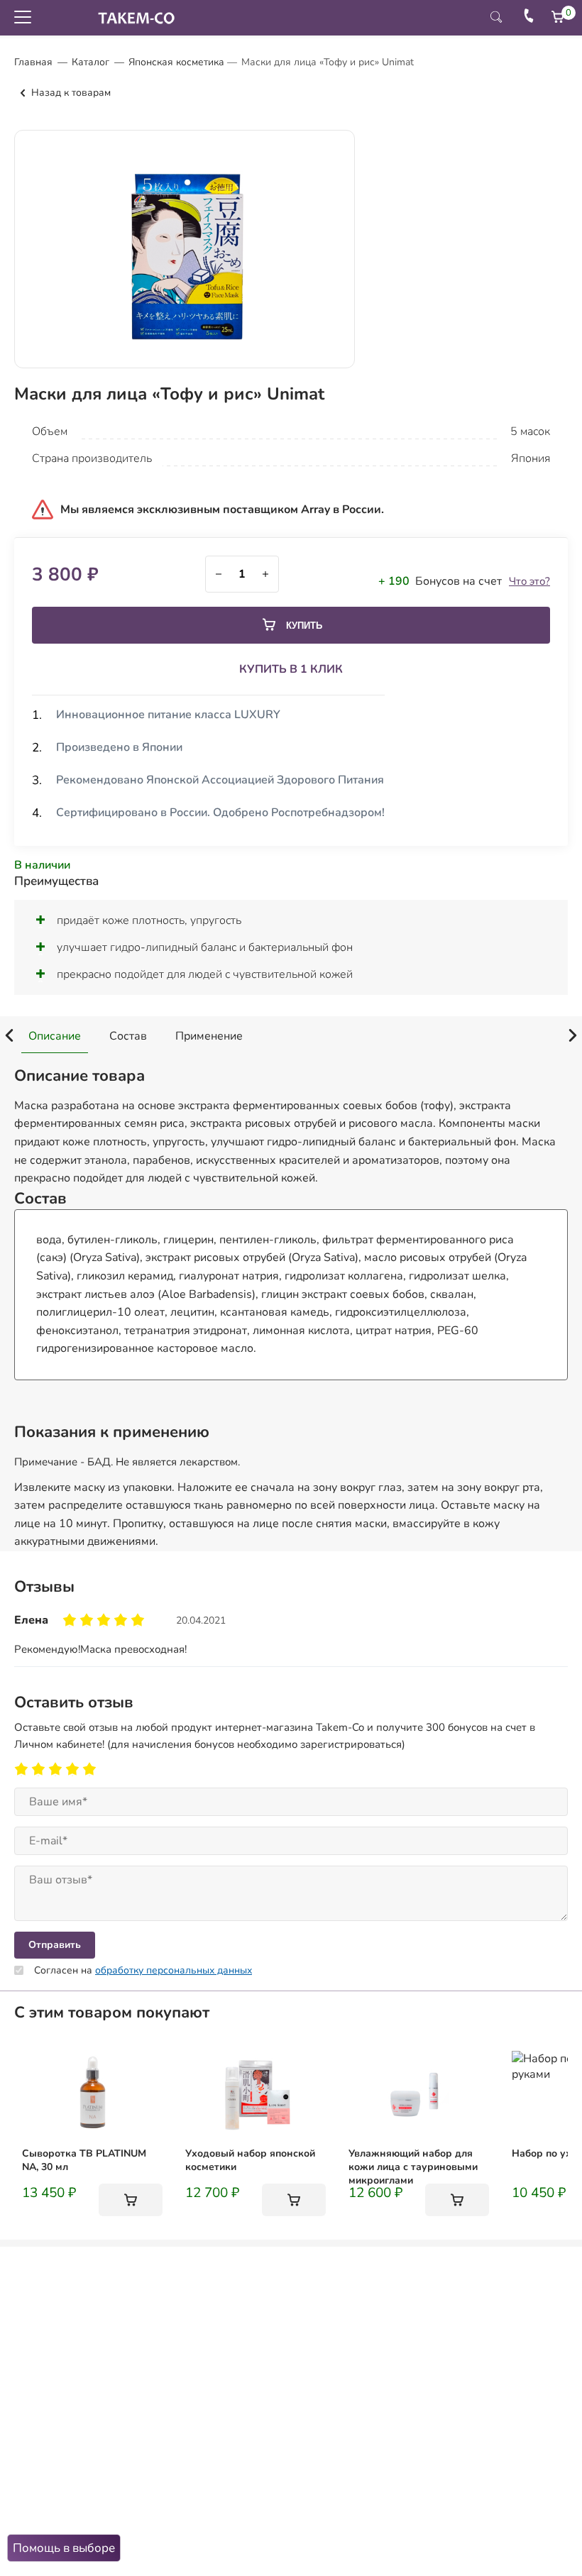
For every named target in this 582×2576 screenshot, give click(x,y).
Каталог (90, 62)
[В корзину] (131, 2200)
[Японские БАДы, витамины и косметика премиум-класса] (133, 18)
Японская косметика (176, 62)
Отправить (55, 1945)
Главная (33, 62)
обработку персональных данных (174, 1970)
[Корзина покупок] (558, 17)
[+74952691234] (529, 18)
